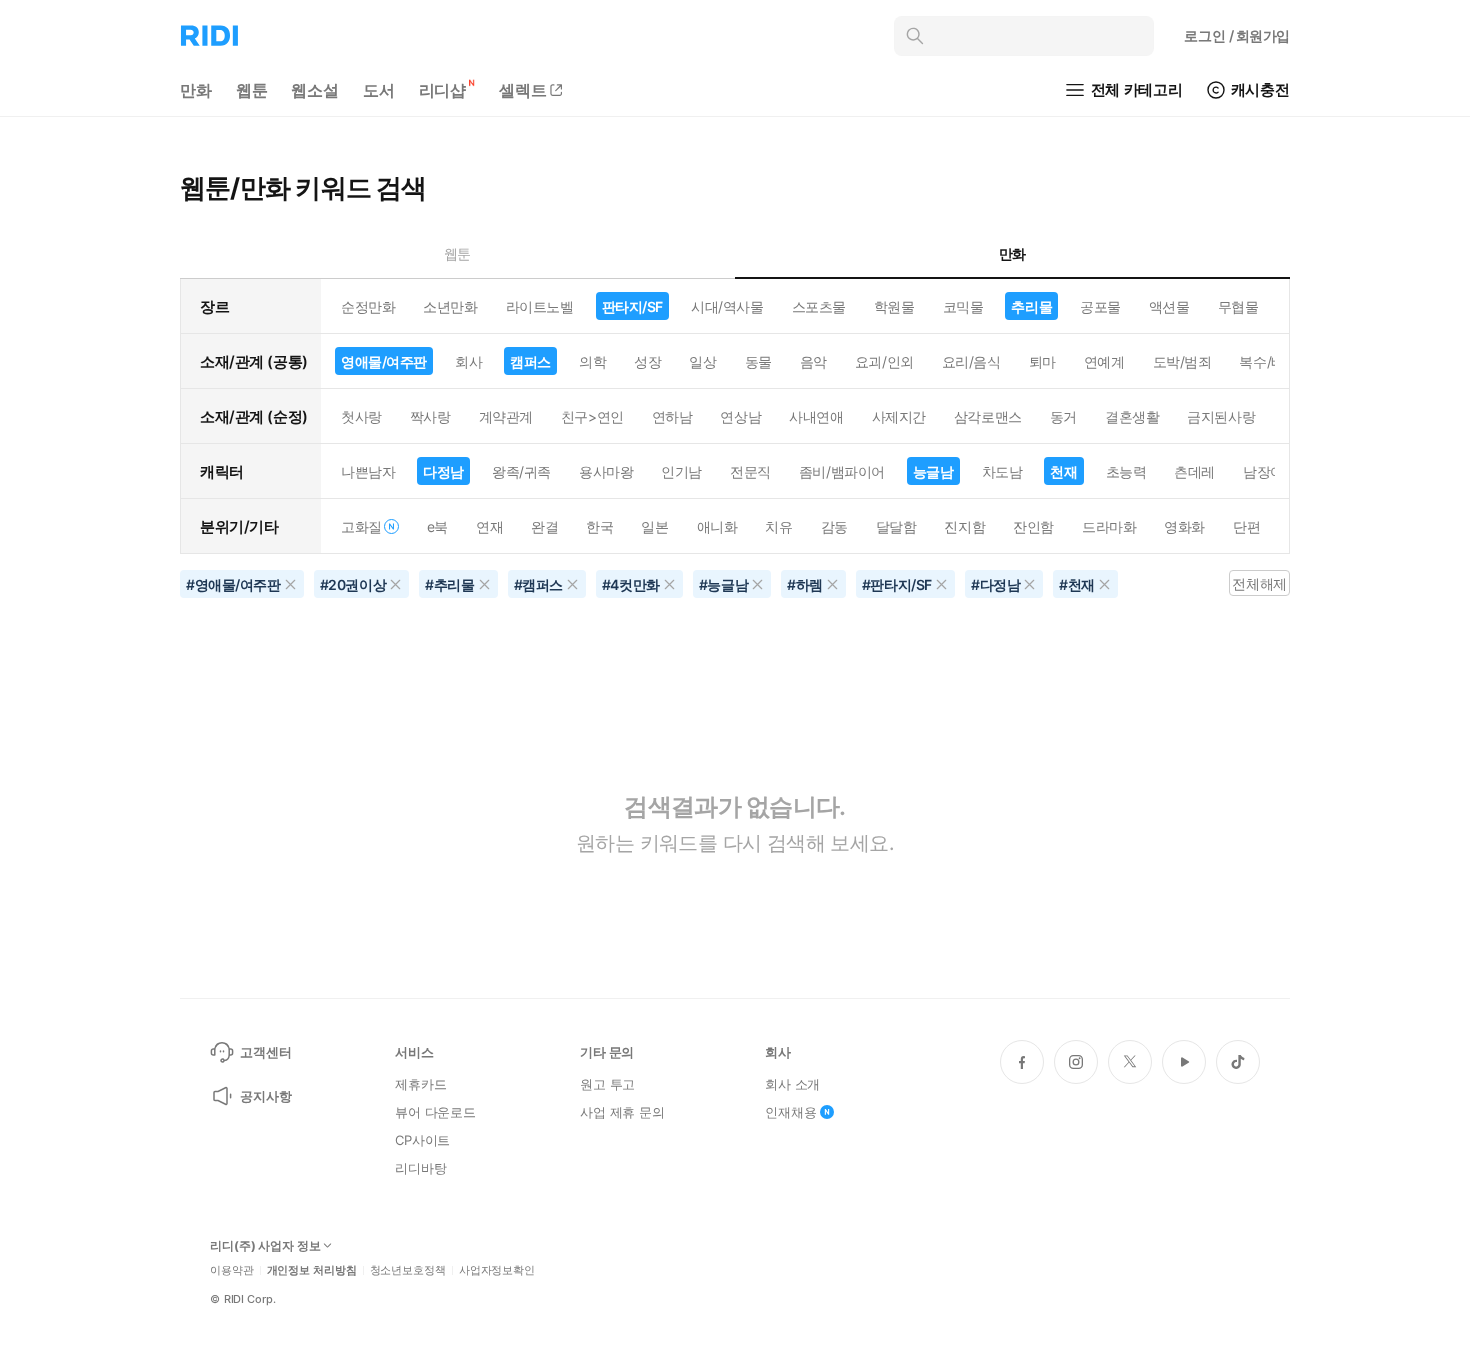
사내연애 (816, 416)
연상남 (740, 416)
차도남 (1002, 471)
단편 (1246, 526)
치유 (778, 526)
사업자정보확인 (497, 1270)
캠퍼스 (530, 361)
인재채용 (790, 1112)
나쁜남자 (368, 471)
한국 (599, 526)
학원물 (894, 306)
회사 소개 (792, 1084)
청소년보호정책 (408, 1270)
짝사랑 (430, 416)
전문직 (750, 471)
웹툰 (252, 90)
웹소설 (315, 90)
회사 (468, 361)
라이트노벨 (540, 306)
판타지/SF (632, 306)
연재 (489, 526)
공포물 (1100, 306)
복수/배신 (1268, 361)
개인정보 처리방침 (312, 1270)
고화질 (361, 526)
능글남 (933, 471)
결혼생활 (1132, 416)
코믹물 (963, 306)
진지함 (964, 526)
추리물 (1031, 306)
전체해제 (1259, 583)
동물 (758, 361)
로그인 (1237, 35)
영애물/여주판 (384, 361)
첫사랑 (361, 416)
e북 (437, 526)
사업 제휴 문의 (622, 1112)
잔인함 (1033, 526)
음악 (813, 361)
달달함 (896, 526)
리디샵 (443, 90)
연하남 (672, 416)
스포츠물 (819, 306)
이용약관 (232, 1270)
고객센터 (265, 1052)
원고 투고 (607, 1084)
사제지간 (899, 416)
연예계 (1104, 361)
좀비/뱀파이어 (842, 471)
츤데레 (1194, 471)
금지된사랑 (1221, 416)
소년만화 (450, 306)
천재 (1063, 471)
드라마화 (1109, 526)
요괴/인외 (884, 361)
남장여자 (1270, 471)
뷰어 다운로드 (435, 1112)
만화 (196, 90)
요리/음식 (971, 361)
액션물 (1169, 306)
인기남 (681, 471)
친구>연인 (592, 416)
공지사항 (265, 1096)
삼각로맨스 (988, 416)
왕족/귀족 (521, 471)
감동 (834, 526)
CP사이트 (422, 1140)
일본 (654, 526)
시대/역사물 (727, 306)
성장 (647, 361)
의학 (592, 361)
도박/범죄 (1182, 361)
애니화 (717, 526)
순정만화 (368, 306)
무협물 (1238, 306)
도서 (379, 90)
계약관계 (506, 416)
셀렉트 (523, 90)
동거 (1063, 416)
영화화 (1184, 526)
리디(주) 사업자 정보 (265, 1246)
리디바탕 (420, 1168)
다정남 (443, 471)
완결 (544, 526)
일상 (702, 361)
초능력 (1126, 471)
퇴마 (1042, 361)
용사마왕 (606, 471)
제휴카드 (420, 1084)
